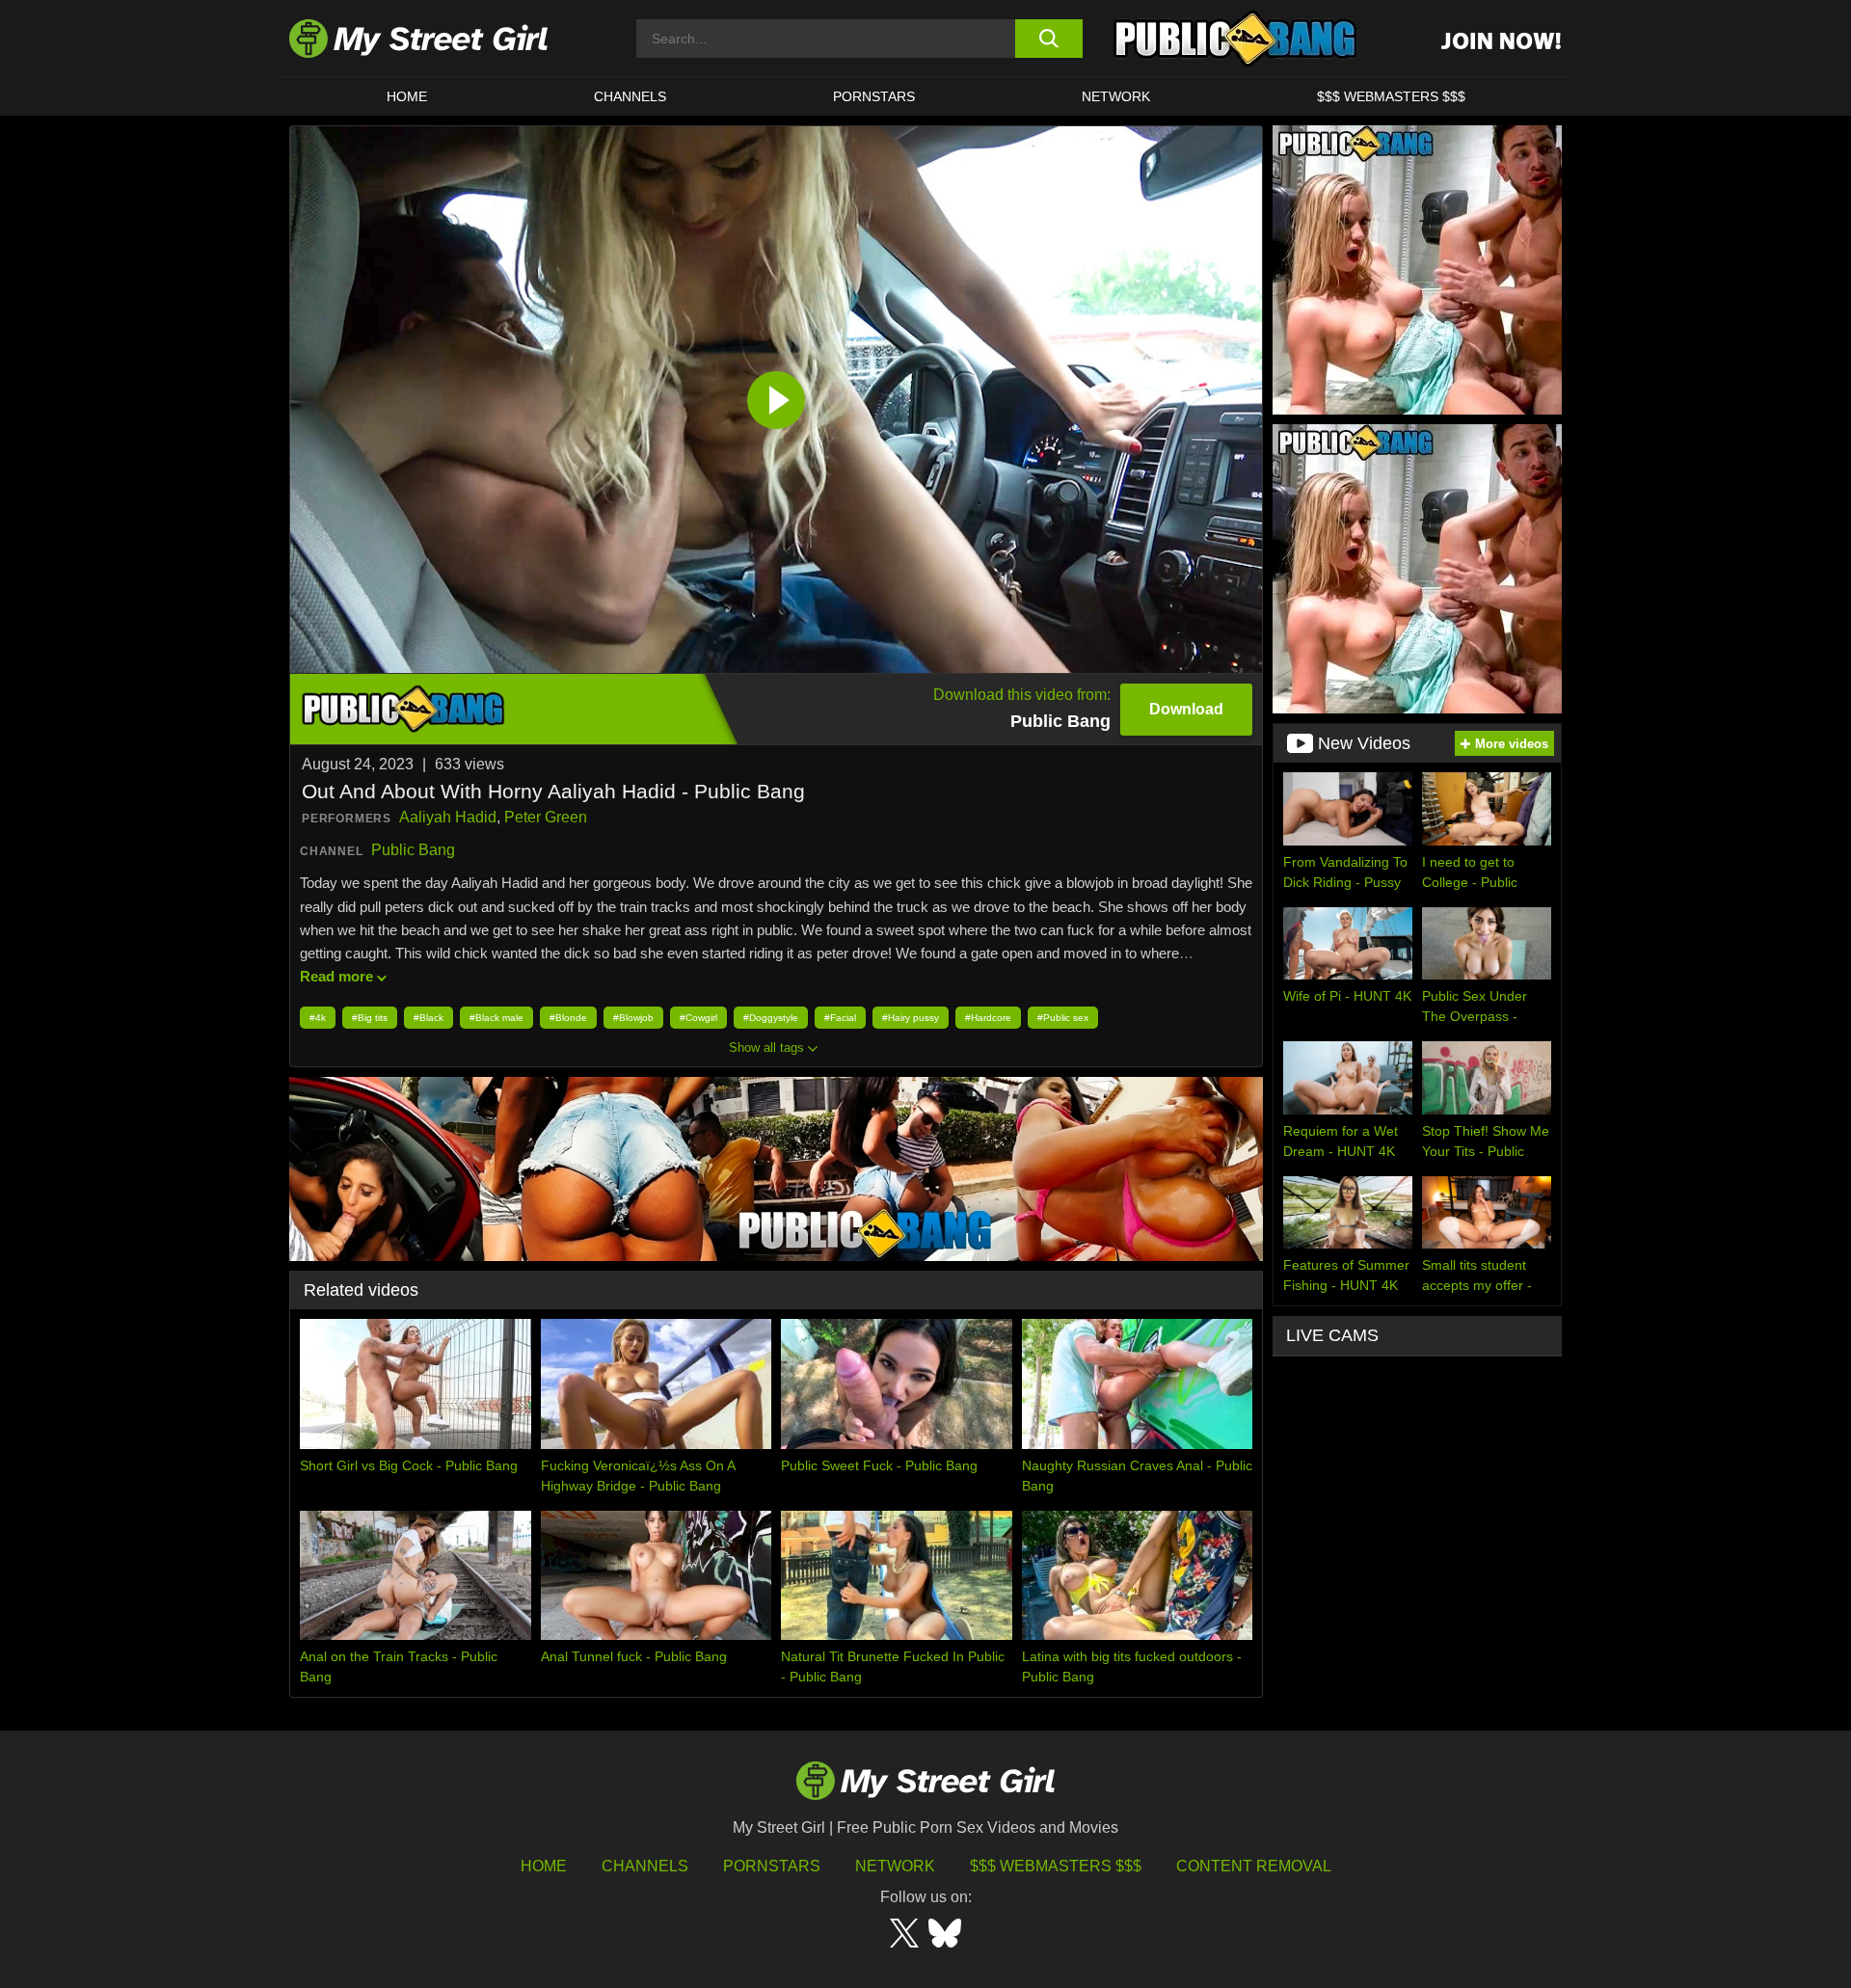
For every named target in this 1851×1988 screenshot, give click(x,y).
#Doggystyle (771, 1018)
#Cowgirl (698, 1018)
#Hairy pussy (911, 1018)
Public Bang (413, 850)
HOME (407, 96)
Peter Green (546, 817)
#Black (429, 1018)
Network (1116, 96)
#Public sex (1063, 1018)
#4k (318, 1018)
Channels (645, 1866)
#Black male (496, 1018)
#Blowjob (633, 1018)
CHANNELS (630, 96)
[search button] (1048, 39)
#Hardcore (988, 1018)
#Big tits (370, 1018)
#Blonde (568, 1018)
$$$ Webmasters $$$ (1056, 1866)
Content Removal (1254, 1866)
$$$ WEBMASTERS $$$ (1391, 96)
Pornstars (874, 96)
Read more (336, 976)
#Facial (840, 1018)
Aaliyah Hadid (448, 817)
